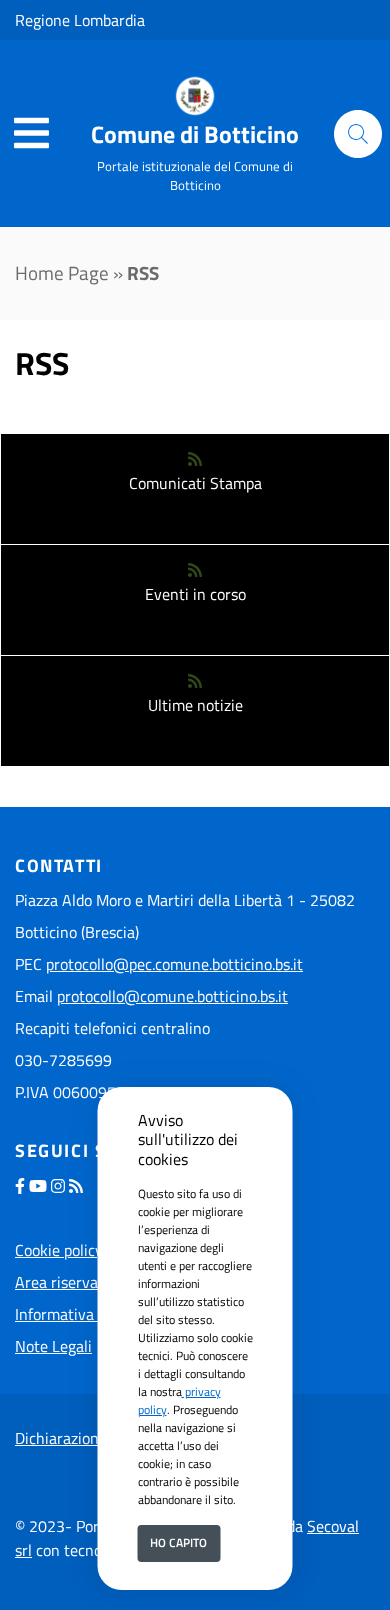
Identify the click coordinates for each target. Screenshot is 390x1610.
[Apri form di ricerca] (358, 134)
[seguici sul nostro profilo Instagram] (58, 1186)
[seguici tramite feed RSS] (76, 1186)
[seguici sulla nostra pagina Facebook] (20, 1186)
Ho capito (178, 1542)
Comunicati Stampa (195, 483)
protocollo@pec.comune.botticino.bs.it (174, 964)
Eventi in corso (195, 594)
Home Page (62, 272)
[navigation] (31, 134)
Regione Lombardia (80, 20)
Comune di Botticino (195, 134)
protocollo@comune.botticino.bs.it (172, 996)
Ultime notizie (195, 705)
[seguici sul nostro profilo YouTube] (38, 1186)
